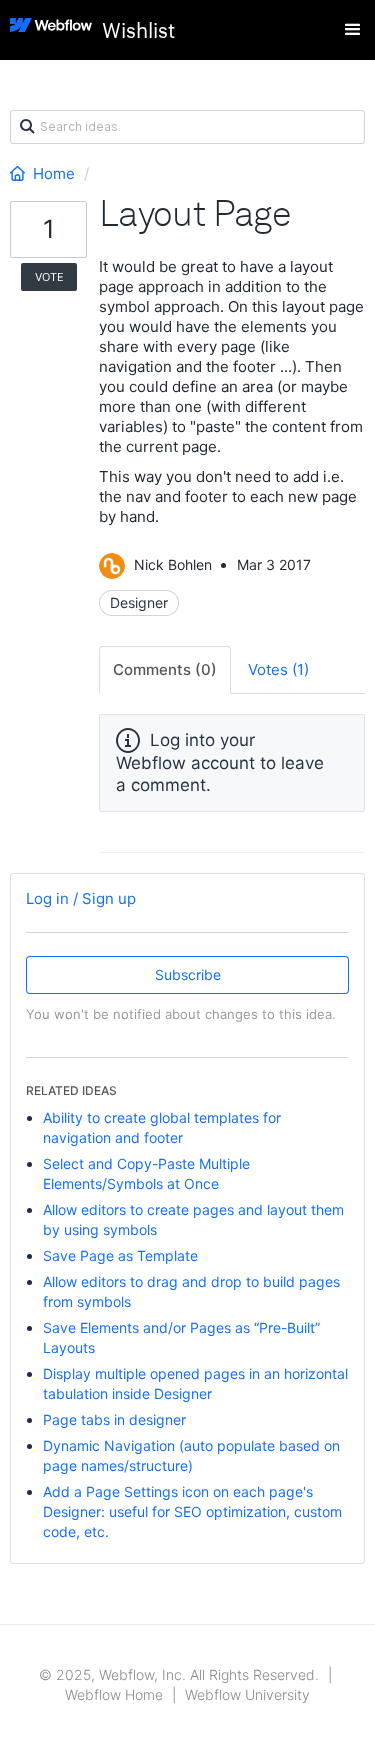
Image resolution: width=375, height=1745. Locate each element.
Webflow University (247, 1694)
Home (54, 173)
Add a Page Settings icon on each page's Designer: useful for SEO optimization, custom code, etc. (192, 1511)
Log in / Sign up (81, 898)
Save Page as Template (120, 1255)
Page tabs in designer (114, 1419)
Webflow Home (114, 1694)
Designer (139, 602)
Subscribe (188, 974)
